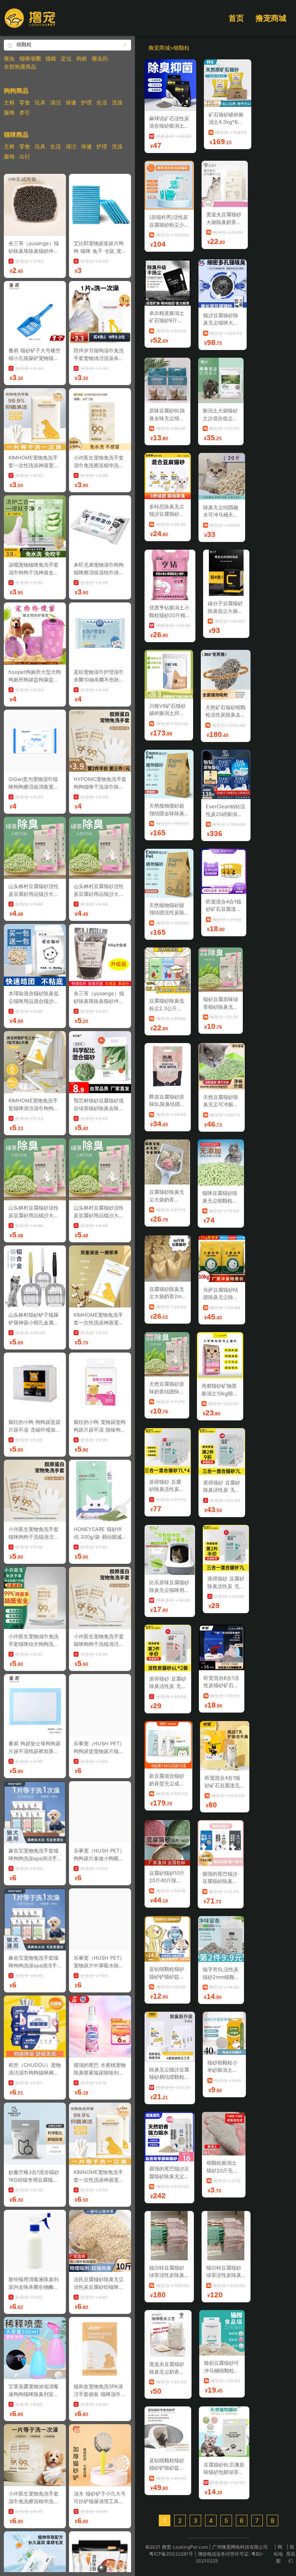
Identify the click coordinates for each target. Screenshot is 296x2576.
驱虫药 (100, 58)
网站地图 (278, 2554)
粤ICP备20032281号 (171, 2554)
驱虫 (9, 58)
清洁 (55, 102)
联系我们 (291, 2554)
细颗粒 (182, 48)
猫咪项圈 (30, 58)
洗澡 (117, 102)
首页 (236, 18)
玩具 (40, 102)
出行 (25, 156)
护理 (86, 102)
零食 (25, 102)
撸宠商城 (271, 18)
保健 (71, 102)
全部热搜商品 (20, 66)
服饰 (9, 112)
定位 (66, 58)
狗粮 (82, 58)
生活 (102, 102)
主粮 (9, 102)
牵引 (25, 112)
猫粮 (51, 58)
